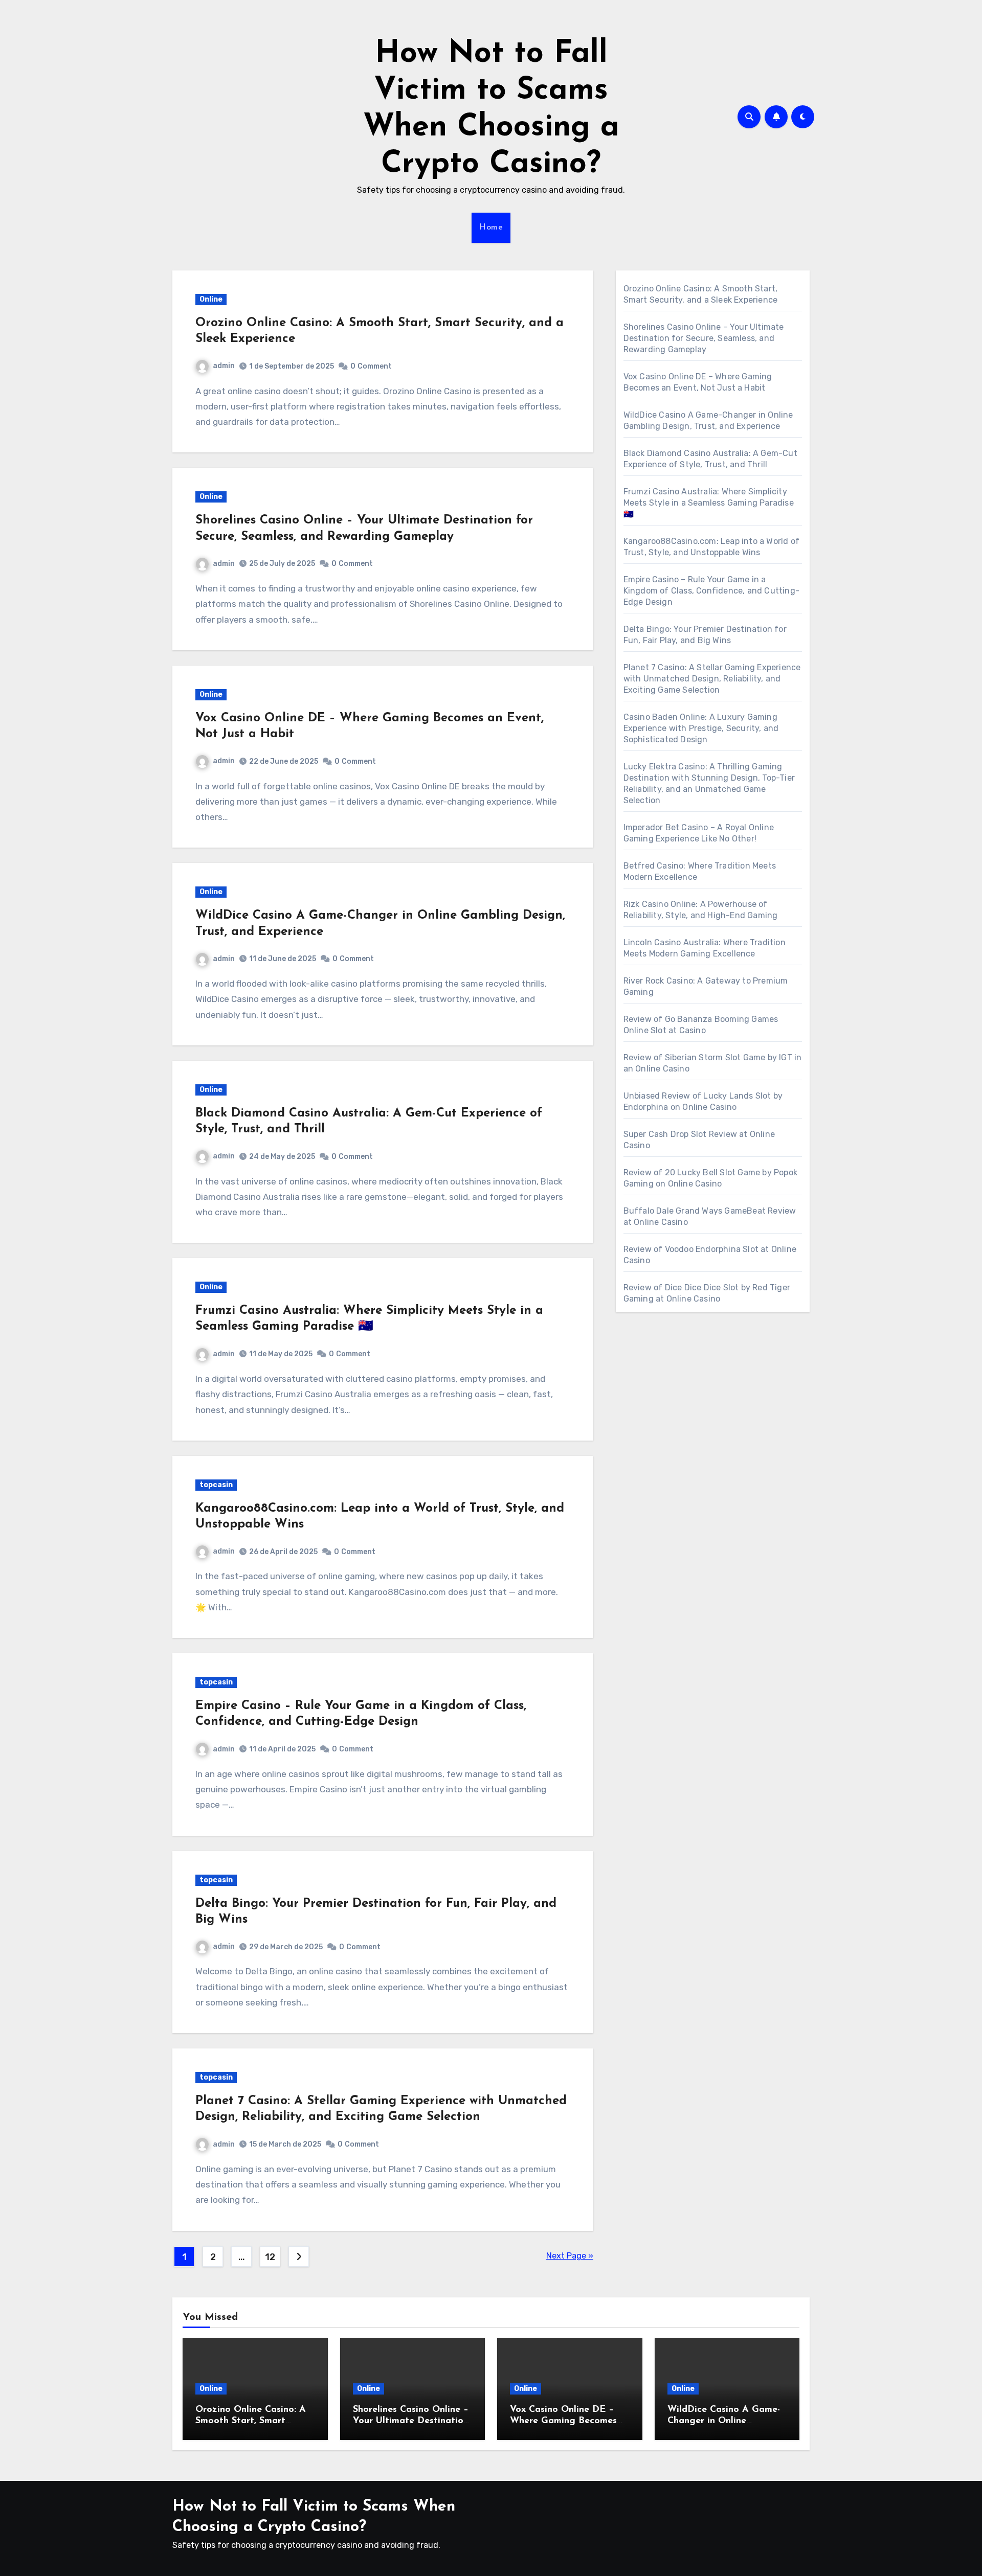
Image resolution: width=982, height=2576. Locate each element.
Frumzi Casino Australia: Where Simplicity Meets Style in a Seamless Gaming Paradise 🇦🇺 (709, 503)
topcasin (216, 1485)
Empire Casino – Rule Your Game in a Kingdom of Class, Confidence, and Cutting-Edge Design (711, 591)
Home (491, 227)
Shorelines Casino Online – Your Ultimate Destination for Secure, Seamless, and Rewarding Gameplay (704, 338)
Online (211, 299)
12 (270, 2257)
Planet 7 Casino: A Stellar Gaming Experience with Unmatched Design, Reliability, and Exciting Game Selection (712, 679)
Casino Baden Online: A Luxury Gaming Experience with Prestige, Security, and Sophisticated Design (701, 728)
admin (224, 366)
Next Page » (570, 2256)
